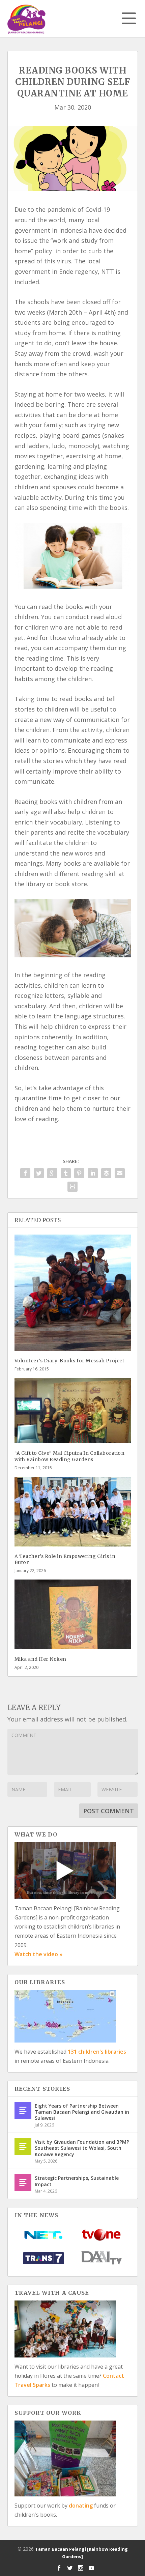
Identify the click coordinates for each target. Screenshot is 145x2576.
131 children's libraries (97, 2052)
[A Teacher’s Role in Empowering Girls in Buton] (73, 1512)
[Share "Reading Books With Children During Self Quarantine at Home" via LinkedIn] (93, 1173)
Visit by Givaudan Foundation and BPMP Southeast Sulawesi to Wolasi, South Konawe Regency (82, 2148)
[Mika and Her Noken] (73, 1614)
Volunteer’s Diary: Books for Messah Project (69, 1361)
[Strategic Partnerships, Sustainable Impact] (23, 2182)
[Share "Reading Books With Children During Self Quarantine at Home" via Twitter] (39, 1173)
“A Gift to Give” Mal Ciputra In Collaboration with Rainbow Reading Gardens (70, 1456)
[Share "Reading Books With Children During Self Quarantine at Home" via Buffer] (106, 1173)
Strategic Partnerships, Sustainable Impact (77, 2181)
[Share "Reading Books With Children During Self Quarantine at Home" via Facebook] (25, 1173)
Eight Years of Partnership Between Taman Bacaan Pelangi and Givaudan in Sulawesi (82, 2112)
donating (81, 2506)
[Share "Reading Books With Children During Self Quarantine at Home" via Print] (72, 1187)
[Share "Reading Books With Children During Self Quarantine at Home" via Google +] (52, 1173)
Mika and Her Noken (40, 1659)
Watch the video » (38, 1954)
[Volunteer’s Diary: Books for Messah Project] (73, 1293)
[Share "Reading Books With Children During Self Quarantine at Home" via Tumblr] (66, 1173)
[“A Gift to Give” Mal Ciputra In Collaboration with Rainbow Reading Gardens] (73, 1411)
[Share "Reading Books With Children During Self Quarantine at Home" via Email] (120, 1173)
